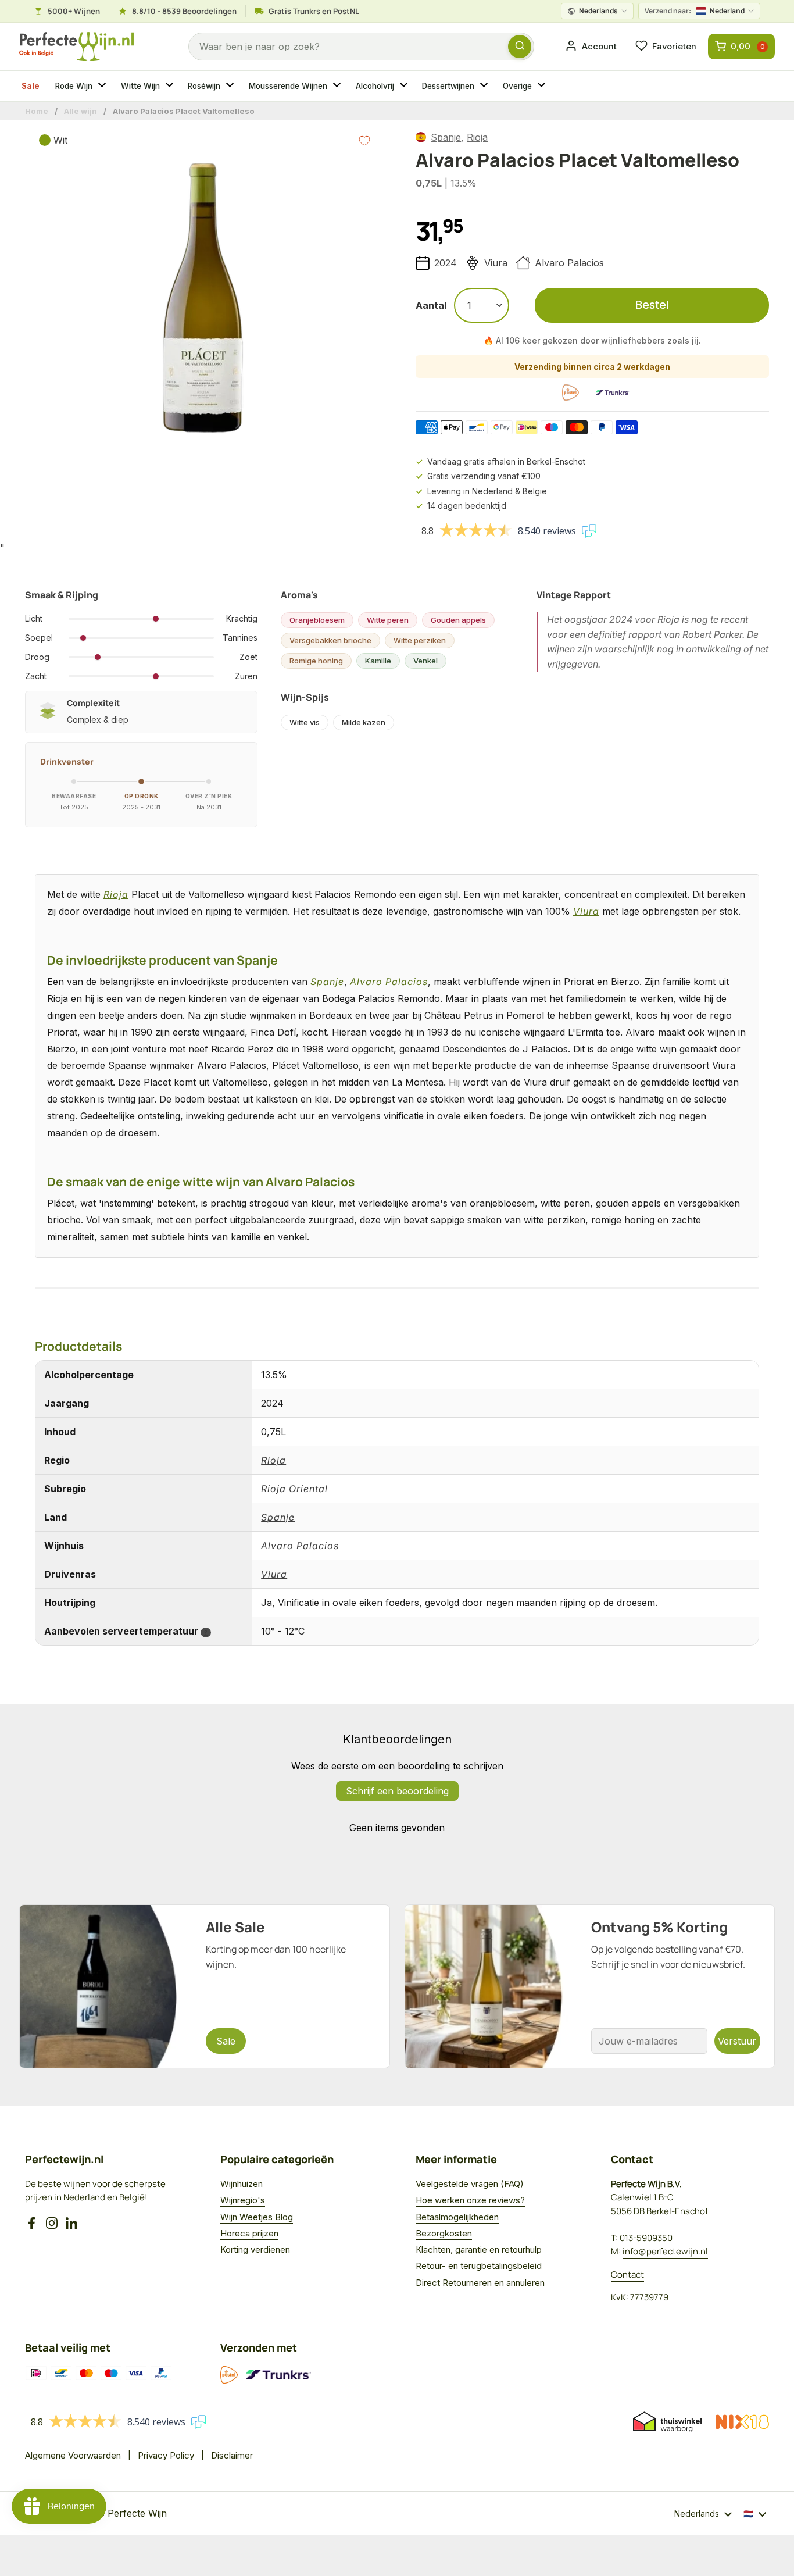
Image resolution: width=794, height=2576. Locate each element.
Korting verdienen (255, 2249)
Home (37, 111)
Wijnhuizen (242, 2184)
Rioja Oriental (294, 1489)
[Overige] (543, 86)
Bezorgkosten (444, 2233)
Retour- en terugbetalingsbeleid (479, 2266)
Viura (496, 263)
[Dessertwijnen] (485, 86)
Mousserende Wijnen (288, 86)
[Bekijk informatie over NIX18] (742, 2422)
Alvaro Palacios (569, 263)
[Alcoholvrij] (405, 86)
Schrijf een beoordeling (397, 1791)
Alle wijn (81, 111)
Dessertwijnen (448, 86)
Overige (517, 86)
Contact (627, 2274)
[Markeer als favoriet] (364, 141)
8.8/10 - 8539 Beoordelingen (184, 11)
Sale (31, 86)
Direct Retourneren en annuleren (480, 2283)
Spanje (446, 137)
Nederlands (598, 11)
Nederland (695, 11)
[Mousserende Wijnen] (338, 86)
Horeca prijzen (249, 2233)
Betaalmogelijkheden (457, 2217)
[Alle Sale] (205, 1986)
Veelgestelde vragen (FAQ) (470, 2184)
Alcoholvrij (375, 86)
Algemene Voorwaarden (73, 2455)
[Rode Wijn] (103, 86)
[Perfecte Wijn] (76, 47)
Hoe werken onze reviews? (470, 2200)
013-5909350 (646, 2238)
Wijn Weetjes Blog (257, 2217)
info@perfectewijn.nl (665, 2251)
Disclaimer (232, 2455)
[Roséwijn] (231, 86)
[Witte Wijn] (171, 86)
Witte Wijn (140, 86)
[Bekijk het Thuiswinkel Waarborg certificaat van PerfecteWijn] (667, 2422)
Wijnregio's (243, 2200)
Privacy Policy (166, 2455)
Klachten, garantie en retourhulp (479, 2249)
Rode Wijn (74, 86)
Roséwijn (204, 86)
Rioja (477, 137)
